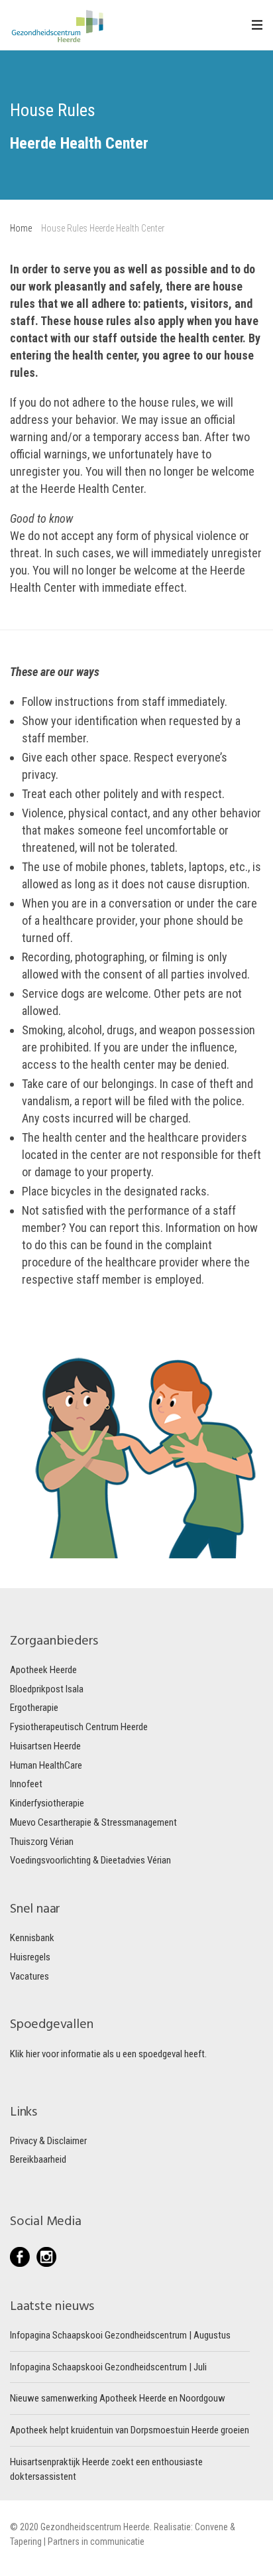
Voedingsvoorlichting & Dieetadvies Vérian (90, 1860)
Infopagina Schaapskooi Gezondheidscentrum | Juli (108, 2367)
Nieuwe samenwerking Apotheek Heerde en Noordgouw (118, 2398)
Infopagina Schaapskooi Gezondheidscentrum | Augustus (120, 2335)
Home (21, 228)
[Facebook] (23, 2257)
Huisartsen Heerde (45, 1746)
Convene (212, 2527)
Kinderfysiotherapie (47, 1803)
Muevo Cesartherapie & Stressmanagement (93, 1822)
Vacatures (29, 1976)
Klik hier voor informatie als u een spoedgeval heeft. (108, 2054)
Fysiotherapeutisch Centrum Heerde (79, 1727)
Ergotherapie (34, 1708)
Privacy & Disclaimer (48, 2141)
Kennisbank (32, 1938)
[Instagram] (46, 2257)
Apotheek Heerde (43, 1670)
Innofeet (26, 1784)
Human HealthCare (46, 1765)
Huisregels (30, 1957)
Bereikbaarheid (38, 2159)
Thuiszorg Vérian (42, 1842)
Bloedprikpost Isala (47, 1689)
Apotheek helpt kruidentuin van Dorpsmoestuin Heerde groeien (130, 2430)
